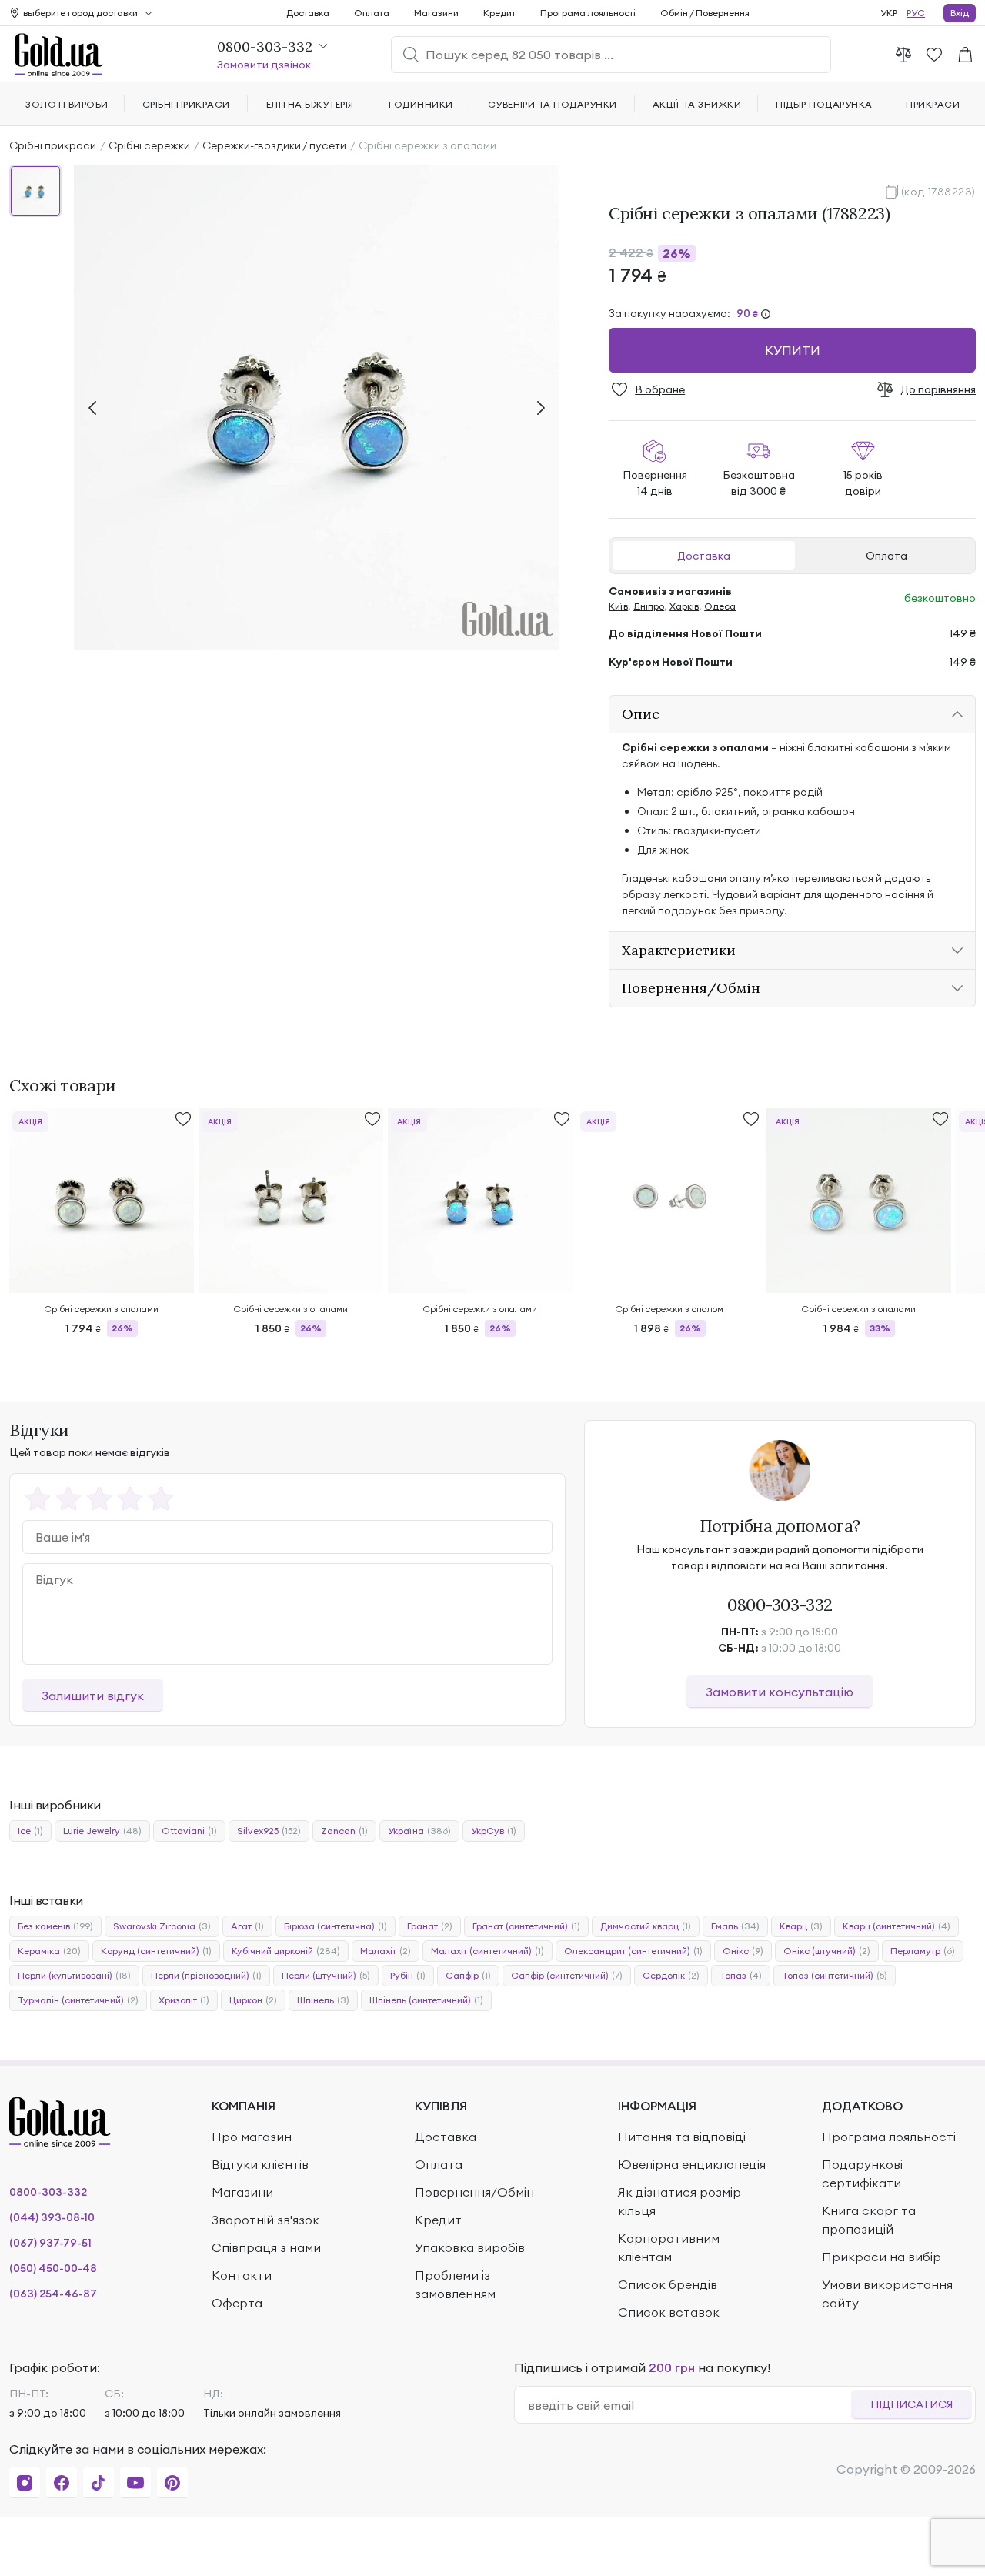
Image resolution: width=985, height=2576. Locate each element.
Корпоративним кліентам (669, 2247)
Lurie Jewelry (102, 1831)
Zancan (344, 1831)
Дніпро (649, 606)
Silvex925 (269, 1831)
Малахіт (386, 1951)
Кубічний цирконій (286, 1951)
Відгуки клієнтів (260, 2164)
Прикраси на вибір (881, 2257)
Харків (684, 606)
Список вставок (669, 2312)
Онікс (743, 1951)
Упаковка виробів (470, 2247)
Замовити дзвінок (264, 65)
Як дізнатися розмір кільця (679, 2201)
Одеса (720, 606)
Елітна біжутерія (310, 104)
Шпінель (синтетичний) (426, 2000)
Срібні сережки (149, 145)
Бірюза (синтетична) (336, 1926)
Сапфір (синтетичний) (567, 1975)
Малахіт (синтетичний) (487, 1951)
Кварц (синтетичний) (897, 1926)
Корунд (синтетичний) (156, 1951)
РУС (916, 13)
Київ (618, 606)
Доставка (704, 556)
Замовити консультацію (780, 1692)
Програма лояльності (588, 13)
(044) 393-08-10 (52, 2217)
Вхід (960, 13)
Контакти (242, 2275)
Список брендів (668, 2284)
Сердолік (671, 1975)
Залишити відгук (93, 1696)
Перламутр (923, 1951)
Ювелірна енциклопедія (692, 2164)
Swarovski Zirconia (162, 1926)
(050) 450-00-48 (53, 2268)
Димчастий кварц (646, 1926)
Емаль (735, 1926)
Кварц (801, 1926)
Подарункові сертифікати (862, 2173)
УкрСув (494, 1831)
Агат (247, 1926)
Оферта (237, 2303)
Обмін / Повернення (705, 13)
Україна (419, 1831)
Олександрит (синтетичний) (633, 1951)
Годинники (421, 104)
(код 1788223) (938, 192)
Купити (793, 350)
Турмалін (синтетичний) (78, 2000)
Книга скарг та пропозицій (869, 2220)
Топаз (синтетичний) (835, 1975)
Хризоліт (184, 2000)
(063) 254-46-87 (53, 2294)
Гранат (430, 1926)
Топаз (741, 1975)
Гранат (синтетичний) (526, 1926)
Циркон (253, 2000)
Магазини (436, 13)
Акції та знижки (697, 104)
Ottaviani (189, 1831)
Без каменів (55, 1926)
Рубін (408, 1975)
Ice (30, 1831)
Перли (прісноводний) (206, 1975)
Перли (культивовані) (74, 1975)
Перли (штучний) (326, 1975)
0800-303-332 (780, 1605)
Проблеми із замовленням (455, 2284)
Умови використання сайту (887, 2294)
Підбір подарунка (824, 104)
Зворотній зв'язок (265, 2220)
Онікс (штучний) (827, 1951)
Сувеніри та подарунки (553, 104)
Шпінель (323, 2000)
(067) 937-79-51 (50, 2243)
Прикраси (933, 104)
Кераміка (49, 1951)
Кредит (499, 13)
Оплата (886, 556)
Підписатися (912, 2404)
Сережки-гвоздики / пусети (274, 145)
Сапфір (468, 1975)
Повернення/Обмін (474, 2192)
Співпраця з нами (266, 2247)
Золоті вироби (67, 104)
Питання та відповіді (682, 2137)
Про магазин (252, 2137)
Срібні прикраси (53, 145)
